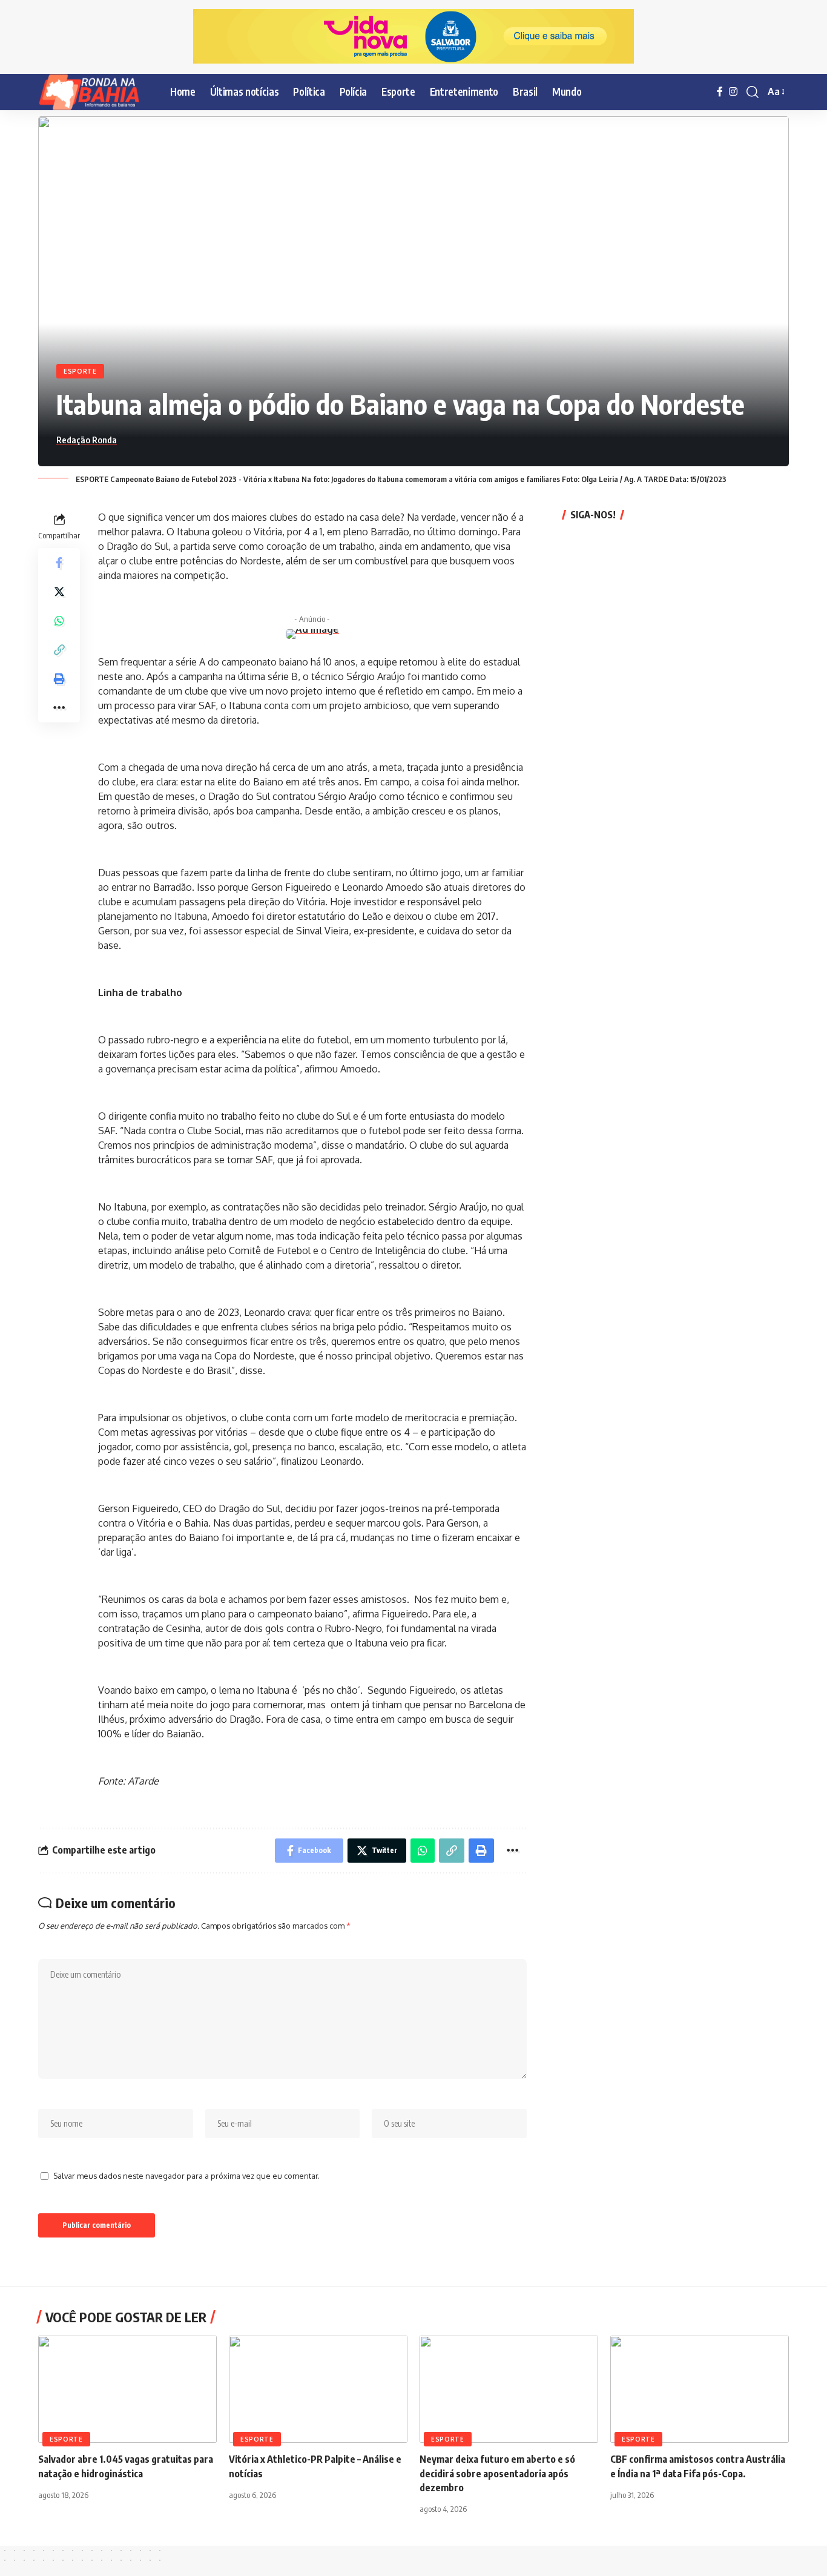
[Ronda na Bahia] (94, 92)
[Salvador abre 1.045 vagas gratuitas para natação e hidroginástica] (127, 2389)
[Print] (59, 678)
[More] (59, 707)
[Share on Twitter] (59, 591)
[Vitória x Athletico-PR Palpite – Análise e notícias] (318, 2389)
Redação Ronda (87, 440)
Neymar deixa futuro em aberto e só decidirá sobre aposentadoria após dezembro (497, 2473)
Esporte (80, 371)
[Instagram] (733, 92)
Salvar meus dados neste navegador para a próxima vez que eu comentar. (186, 2176)
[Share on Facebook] (59, 562)
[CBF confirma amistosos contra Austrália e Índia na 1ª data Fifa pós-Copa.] (700, 2389)
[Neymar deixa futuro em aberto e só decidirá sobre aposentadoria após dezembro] (509, 2389)
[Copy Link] (59, 649)
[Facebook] (720, 92)
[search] (753, 92)
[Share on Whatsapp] (59, 620)
